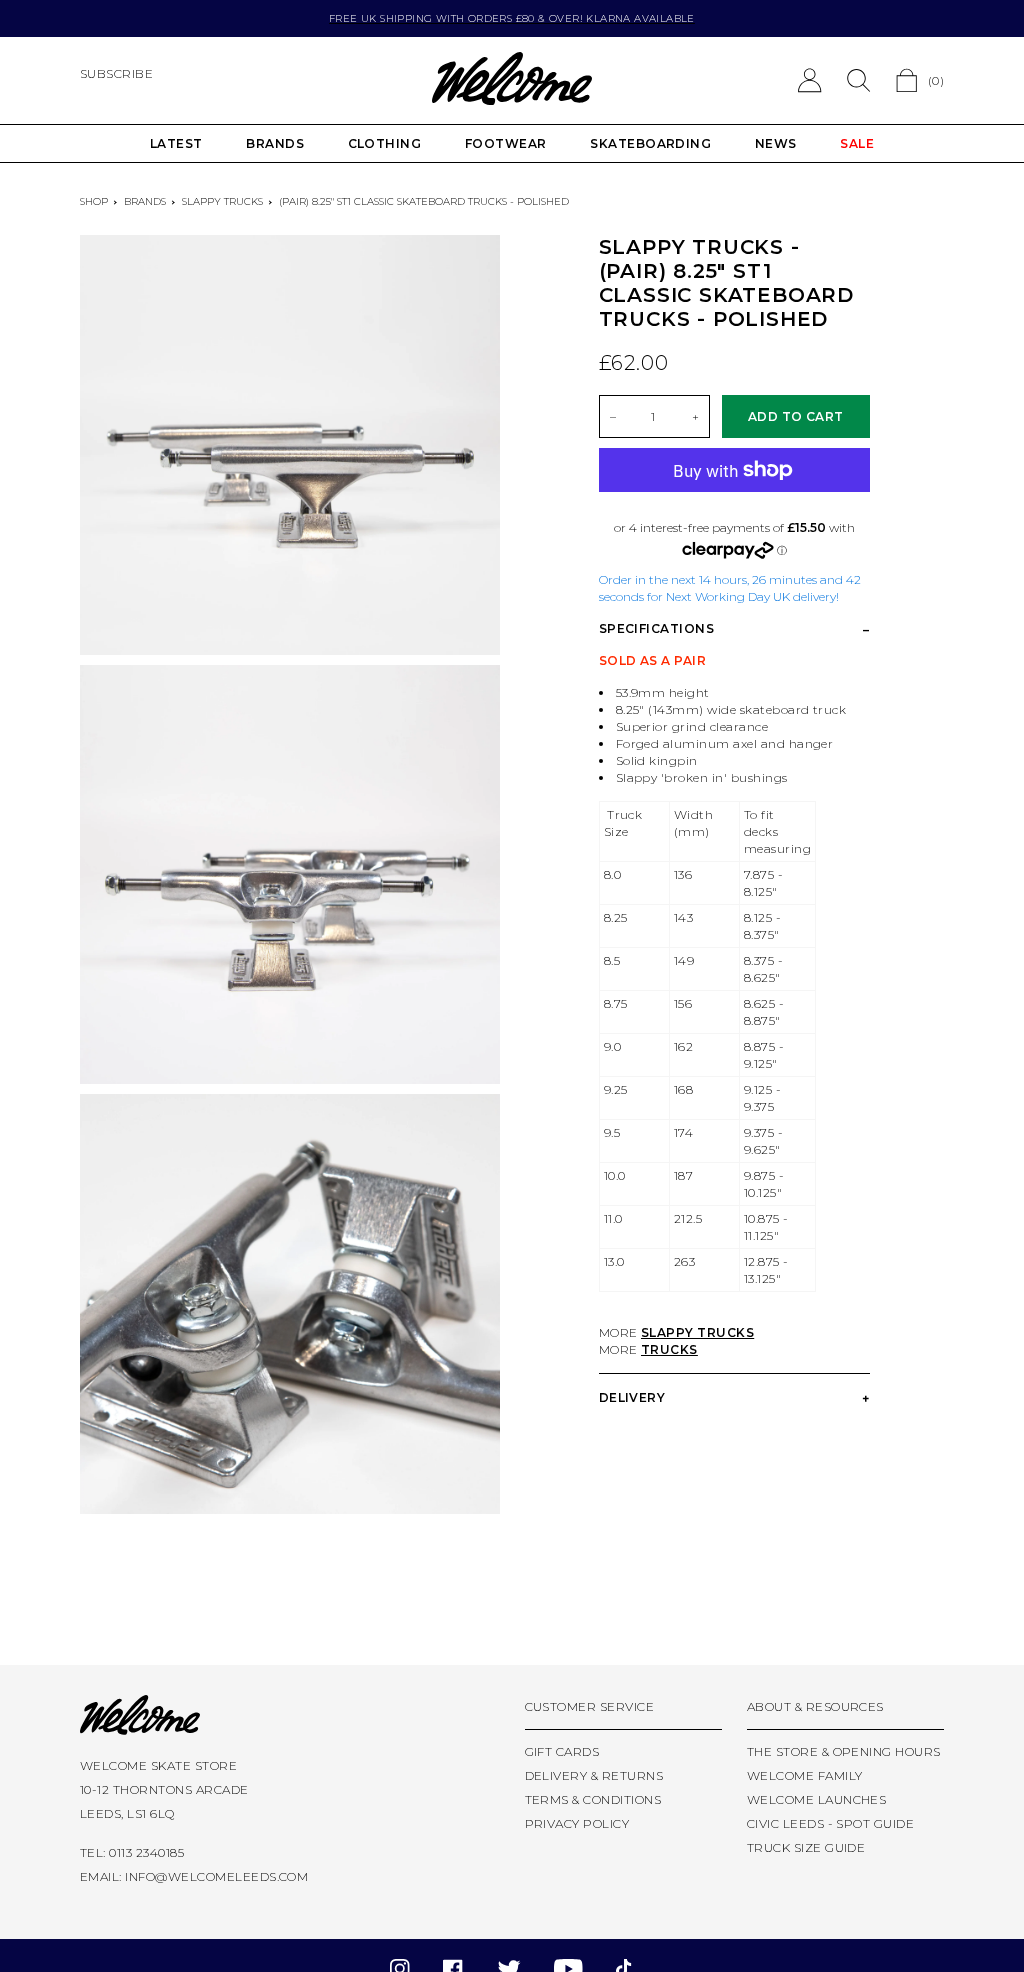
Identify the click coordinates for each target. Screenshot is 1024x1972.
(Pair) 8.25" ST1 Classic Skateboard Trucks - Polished (424, 201)
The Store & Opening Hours (844, 1751)
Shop (94, 201)
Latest (176, 143)
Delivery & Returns (594, 1775)
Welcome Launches (817, 1799)
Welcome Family (805, 1775)
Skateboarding (650, 143)
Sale (857, 143)
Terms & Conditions (593, 1799)
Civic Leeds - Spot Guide (831, 1823)
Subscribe (116, 73)
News (776, 143)
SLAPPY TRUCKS (697, 1332)
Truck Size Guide (806, 1847)
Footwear (506, 143)
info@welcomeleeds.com (216, 1876)
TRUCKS (669, 1349)
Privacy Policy (577, 1823)
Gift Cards (562, 1751)
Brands (275, 143)
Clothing (385, 143)
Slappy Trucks (222, 201)
